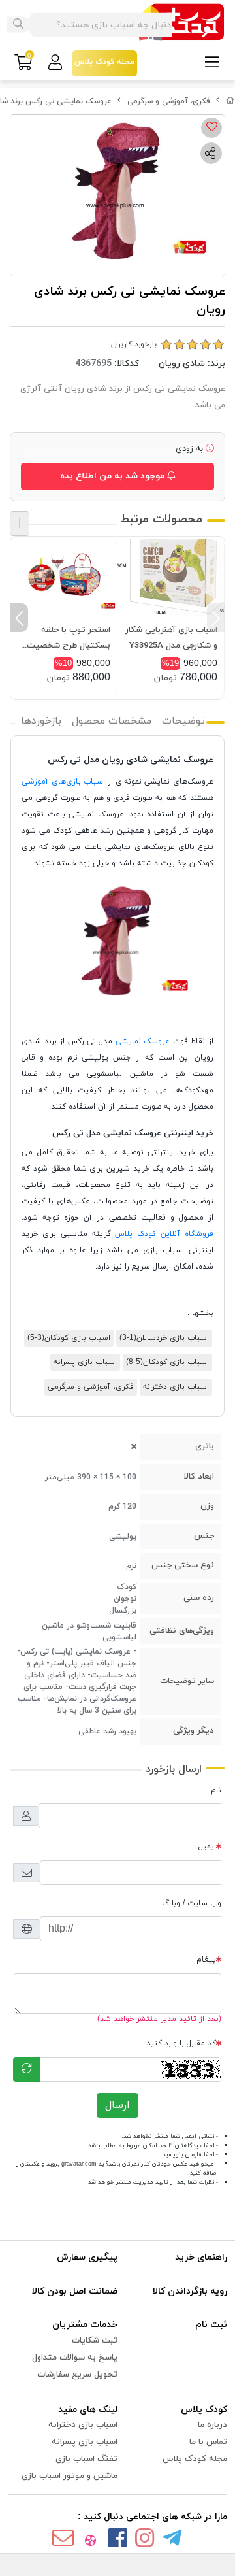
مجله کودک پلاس (195, 2459)
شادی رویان (182, 364)
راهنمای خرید (201, 2257)
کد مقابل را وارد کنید (181, 2043)
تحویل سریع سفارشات (77, 2375)
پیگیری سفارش (87, 2257)
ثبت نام (211, 2325)
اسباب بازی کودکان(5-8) (167, 1362)
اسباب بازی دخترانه (176, 1387)
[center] (18, 25)
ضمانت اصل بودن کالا (75, 2291)
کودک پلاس (204, 2410)
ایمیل (207, 1847)
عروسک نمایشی (143, 1041)
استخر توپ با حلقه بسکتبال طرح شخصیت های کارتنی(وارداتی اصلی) (64, 639)
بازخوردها (41, 721)
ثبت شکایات (95, 2341)
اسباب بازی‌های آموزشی (63, 782)
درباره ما (212, 2425)
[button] (216, 618)
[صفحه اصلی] (230, 101)
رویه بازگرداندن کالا (190, 2291)
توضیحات (183, 721)
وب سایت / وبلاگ (192, 1903)
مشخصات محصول (112, 721)
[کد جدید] (27, 2069)
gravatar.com (79, 2164)
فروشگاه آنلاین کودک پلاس (164, 1234)
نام (216, 1790)
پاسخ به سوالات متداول (75, 2358)
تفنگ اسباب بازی (86, 2459)
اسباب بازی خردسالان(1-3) (164, 1338)
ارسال (117, 2105)
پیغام (206, 1960)
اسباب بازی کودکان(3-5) (69, 1338)
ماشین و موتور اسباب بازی (70, 2476)
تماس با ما (208, 2442)
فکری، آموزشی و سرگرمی (169, 101)
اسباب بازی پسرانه (85, 1362)
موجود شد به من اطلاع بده (114, 476)
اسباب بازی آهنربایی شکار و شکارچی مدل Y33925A (171, 638)
